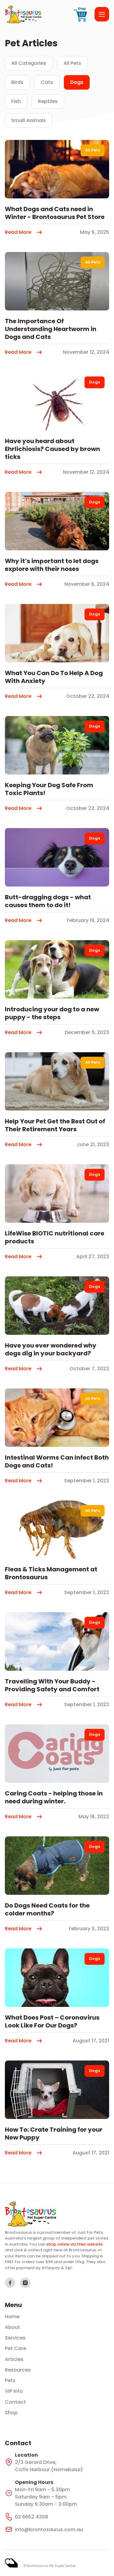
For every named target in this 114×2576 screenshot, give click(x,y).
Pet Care (16, 2349)
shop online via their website (74, 2244)
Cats (47, 82)
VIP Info (14, 2391)
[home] (23, 14)
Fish (16, 101)
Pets (10, 2381)
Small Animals (29, 120)
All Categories (29, 63)
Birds (17, 82)
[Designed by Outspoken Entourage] (11, 2563)
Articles (14, 2359)
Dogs (77, 82)
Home (12, 2317)
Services (15, 2338)
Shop (11, 2413)
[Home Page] (31, 2214)
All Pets (72, 63)
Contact (15, 2402)
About (12, 2327)
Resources (18, 2370)
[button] (102, 14)
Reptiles (48, 101)
